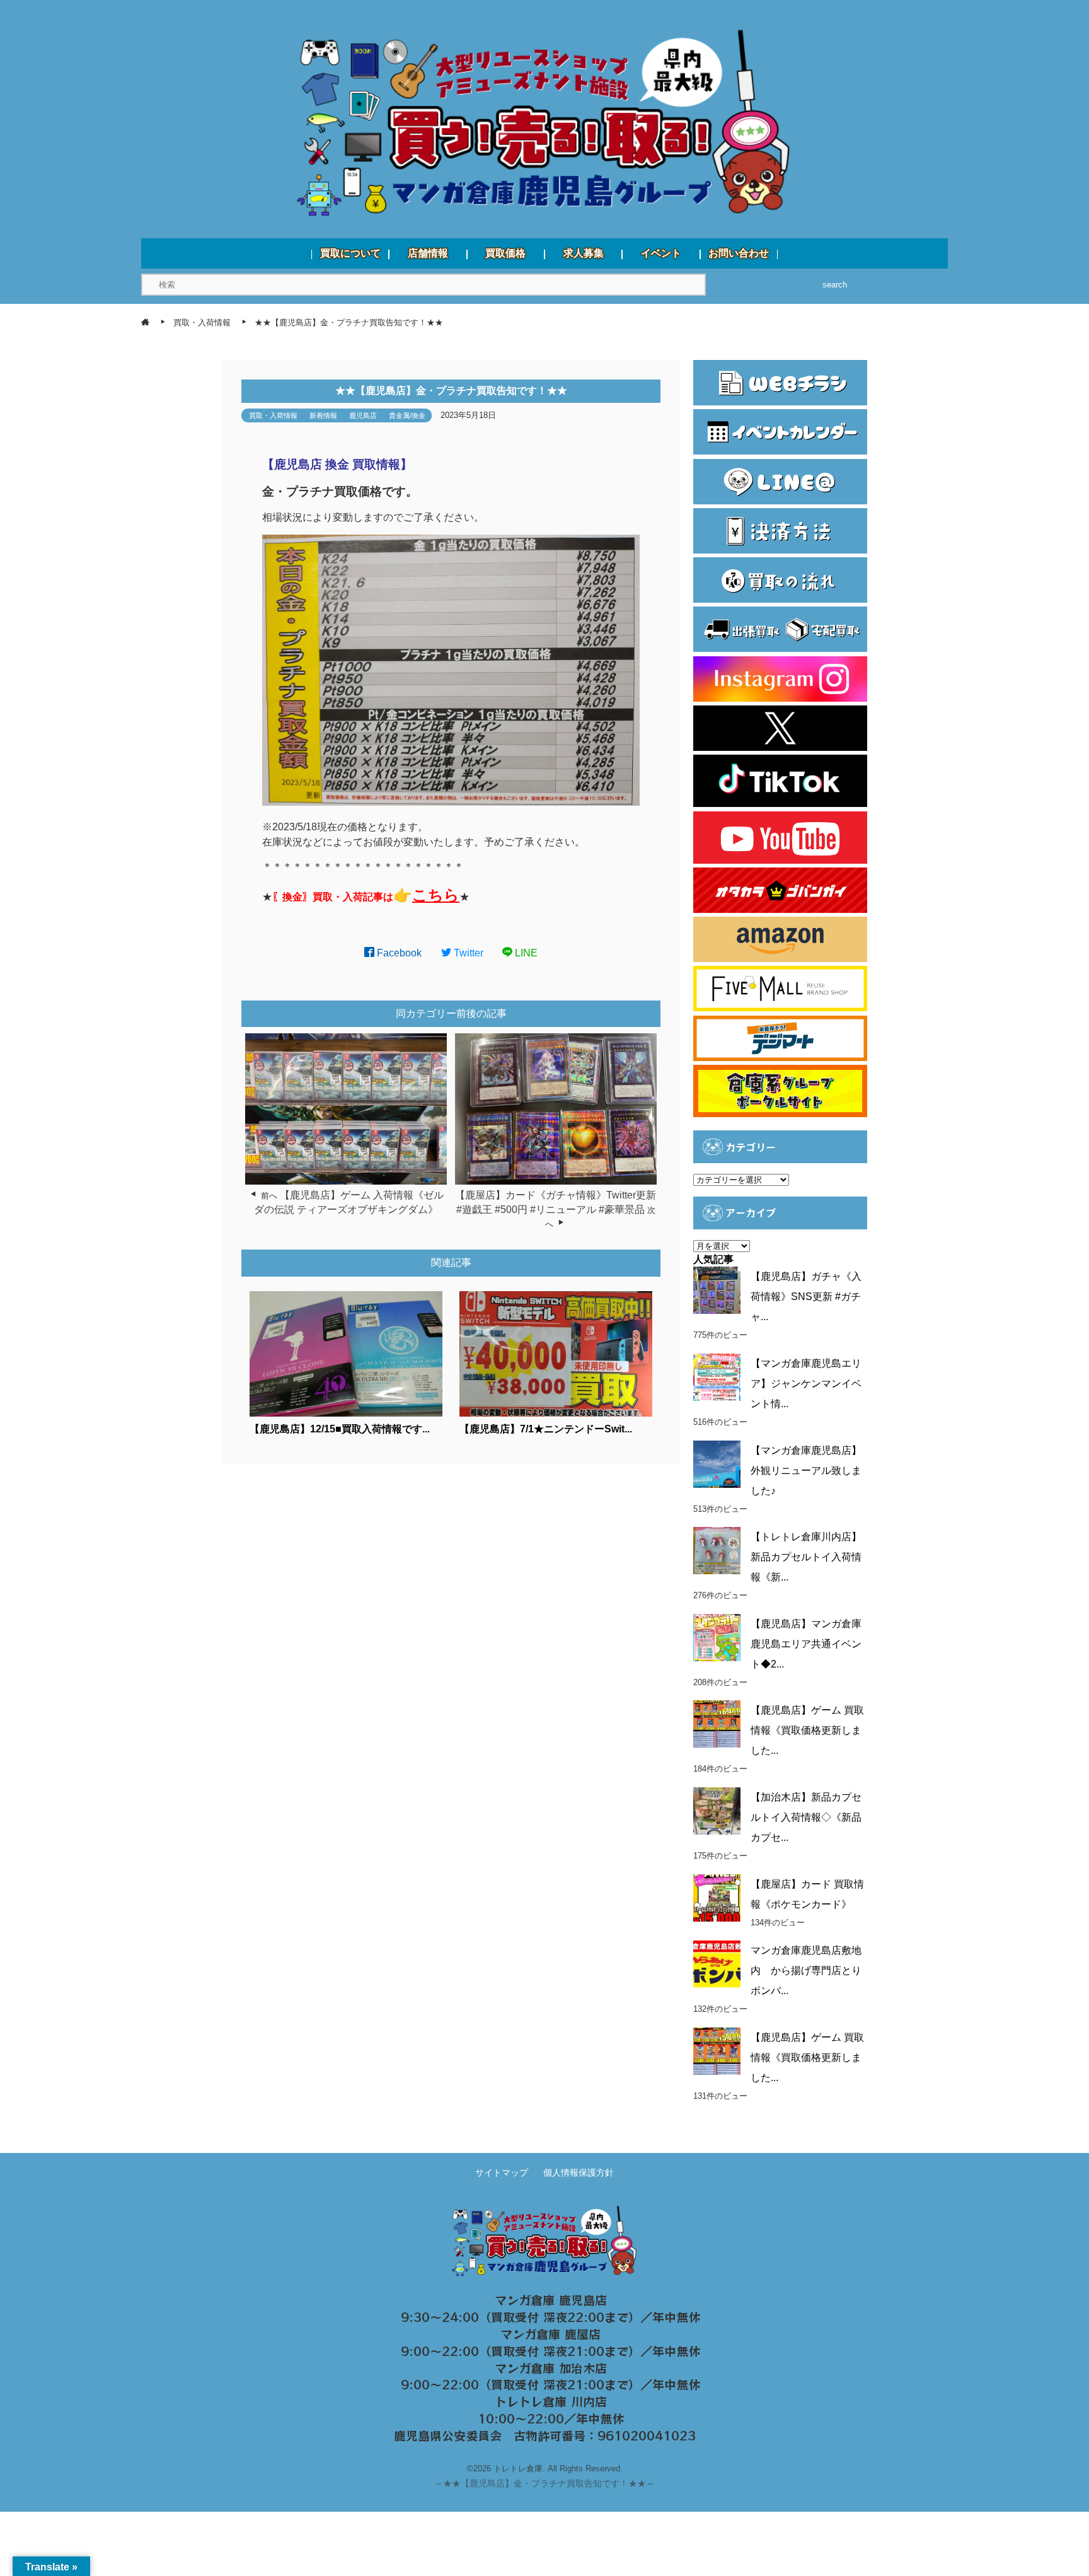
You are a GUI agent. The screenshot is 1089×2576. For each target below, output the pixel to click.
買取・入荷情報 (273, 415)
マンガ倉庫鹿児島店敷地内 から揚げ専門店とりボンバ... (806, 1970)
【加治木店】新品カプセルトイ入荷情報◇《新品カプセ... (806, 1817)
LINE (525, 953)
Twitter (467, 953)
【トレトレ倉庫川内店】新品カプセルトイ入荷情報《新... (806, 1557)
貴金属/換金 (407, 415)
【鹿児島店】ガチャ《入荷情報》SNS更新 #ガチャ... (806, 1297)
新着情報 (323, 415)
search (835, 285)
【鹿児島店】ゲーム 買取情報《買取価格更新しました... (807, 1730)
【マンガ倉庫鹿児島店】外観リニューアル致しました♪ (806, 1471)
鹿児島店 (363, 415)
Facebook (398, 953)
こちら (436, 895)
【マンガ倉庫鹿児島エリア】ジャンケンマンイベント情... (806, 1384)
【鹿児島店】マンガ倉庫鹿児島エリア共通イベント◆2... (806, 1644)
